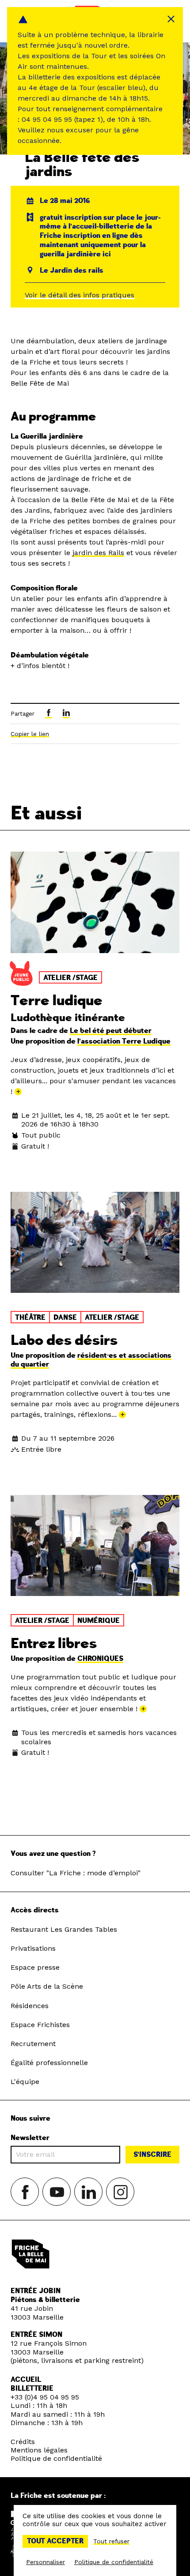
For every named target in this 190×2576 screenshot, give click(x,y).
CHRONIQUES (100, 1659)
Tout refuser (111, 2541)
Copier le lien (30, 734)
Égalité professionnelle (49, 2063)
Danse (65, 1318)
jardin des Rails (98, 553)
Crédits (23, 2442)
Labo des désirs (64, 1341)
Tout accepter (55, 2541)
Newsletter (30, 2138)
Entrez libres (54, 1644)
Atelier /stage (70, 978)
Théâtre (30, 1318)
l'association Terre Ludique (124, 1041)
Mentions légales (39, 2450)
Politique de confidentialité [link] (114, 2562)
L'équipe (25, 2082)
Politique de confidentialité (56, 2458)
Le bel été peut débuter (111, 1031)
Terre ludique (57, 1001)
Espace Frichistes (40, 2025)
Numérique (99, 1621)
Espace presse (35, 1967)
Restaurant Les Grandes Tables (64, 1929)
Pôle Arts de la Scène (47, 1986)
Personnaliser (46, 2562)
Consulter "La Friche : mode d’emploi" (76, 1873)
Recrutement (33, 2044)
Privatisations (33, 1948)
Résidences (30, 2006)
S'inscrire (152, 2155)
